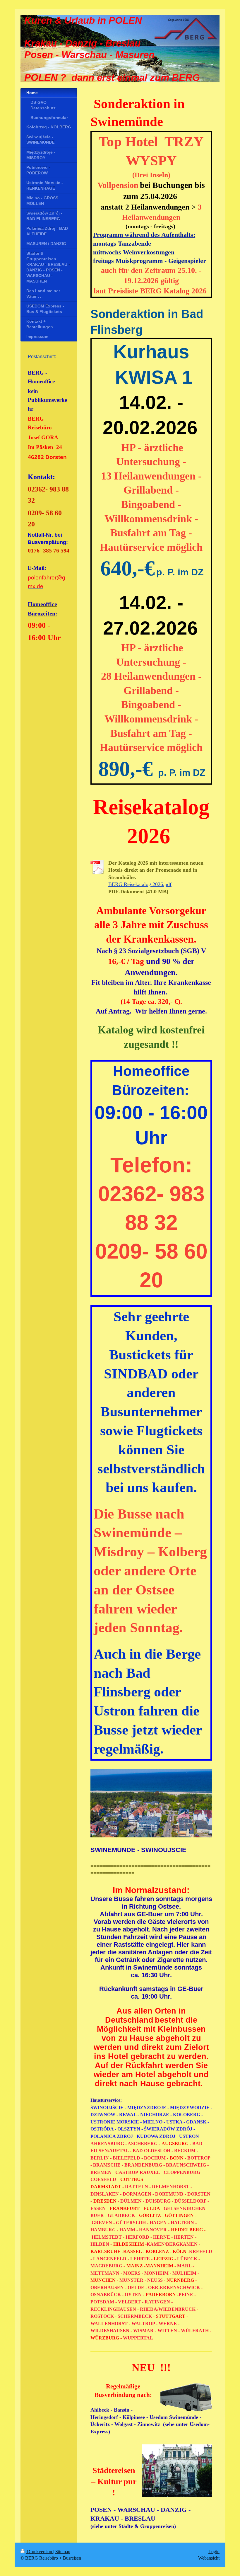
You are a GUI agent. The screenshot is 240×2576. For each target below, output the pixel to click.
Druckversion (40, 2552)
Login (214, 2552)
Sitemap (63, 2552)
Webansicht (209, 2558)
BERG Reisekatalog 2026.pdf (140, 884)
